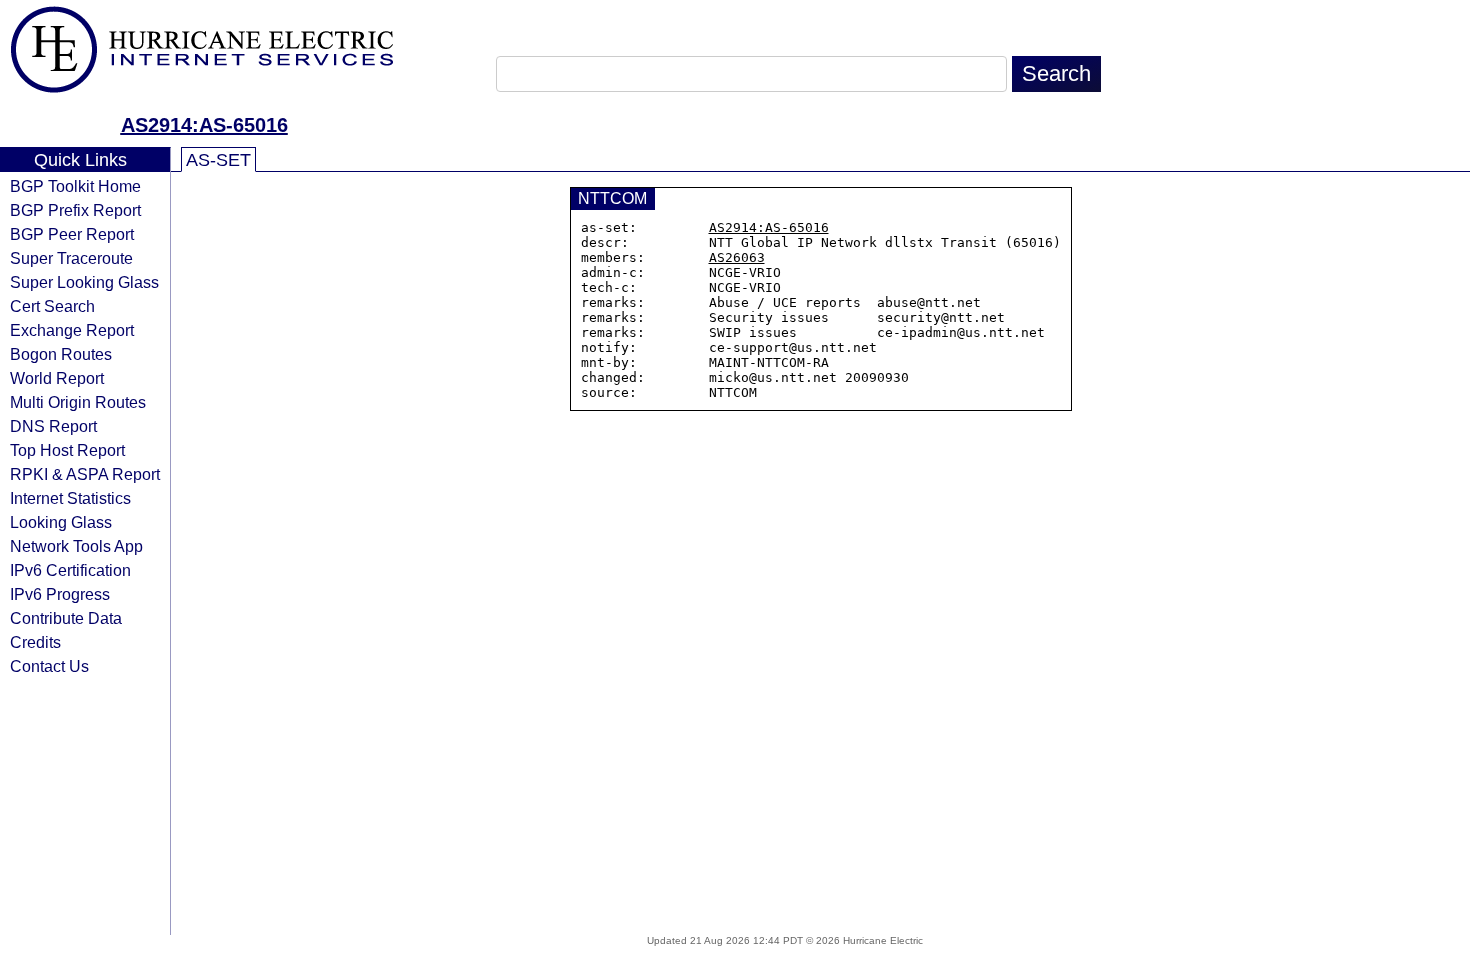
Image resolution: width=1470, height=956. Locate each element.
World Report (57, 378)
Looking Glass (61, 522)
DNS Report (53, 426)
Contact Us (49, 666)
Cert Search (52, 306)
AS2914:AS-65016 (204, 125)
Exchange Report (72, 330)
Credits (35, 642)
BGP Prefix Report (75, 210)
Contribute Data (66, 618)
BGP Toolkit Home (75, 186)
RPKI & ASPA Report (85, 474)
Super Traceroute (71, 258)
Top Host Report (67, 450)
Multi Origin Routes (78, 402)
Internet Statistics (70, 498)
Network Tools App (76, 546)
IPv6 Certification (70, 570)
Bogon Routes (61, 354)
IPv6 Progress (60, 594)
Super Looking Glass (84, 282)
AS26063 (737, 257)
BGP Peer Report (72, 234)
